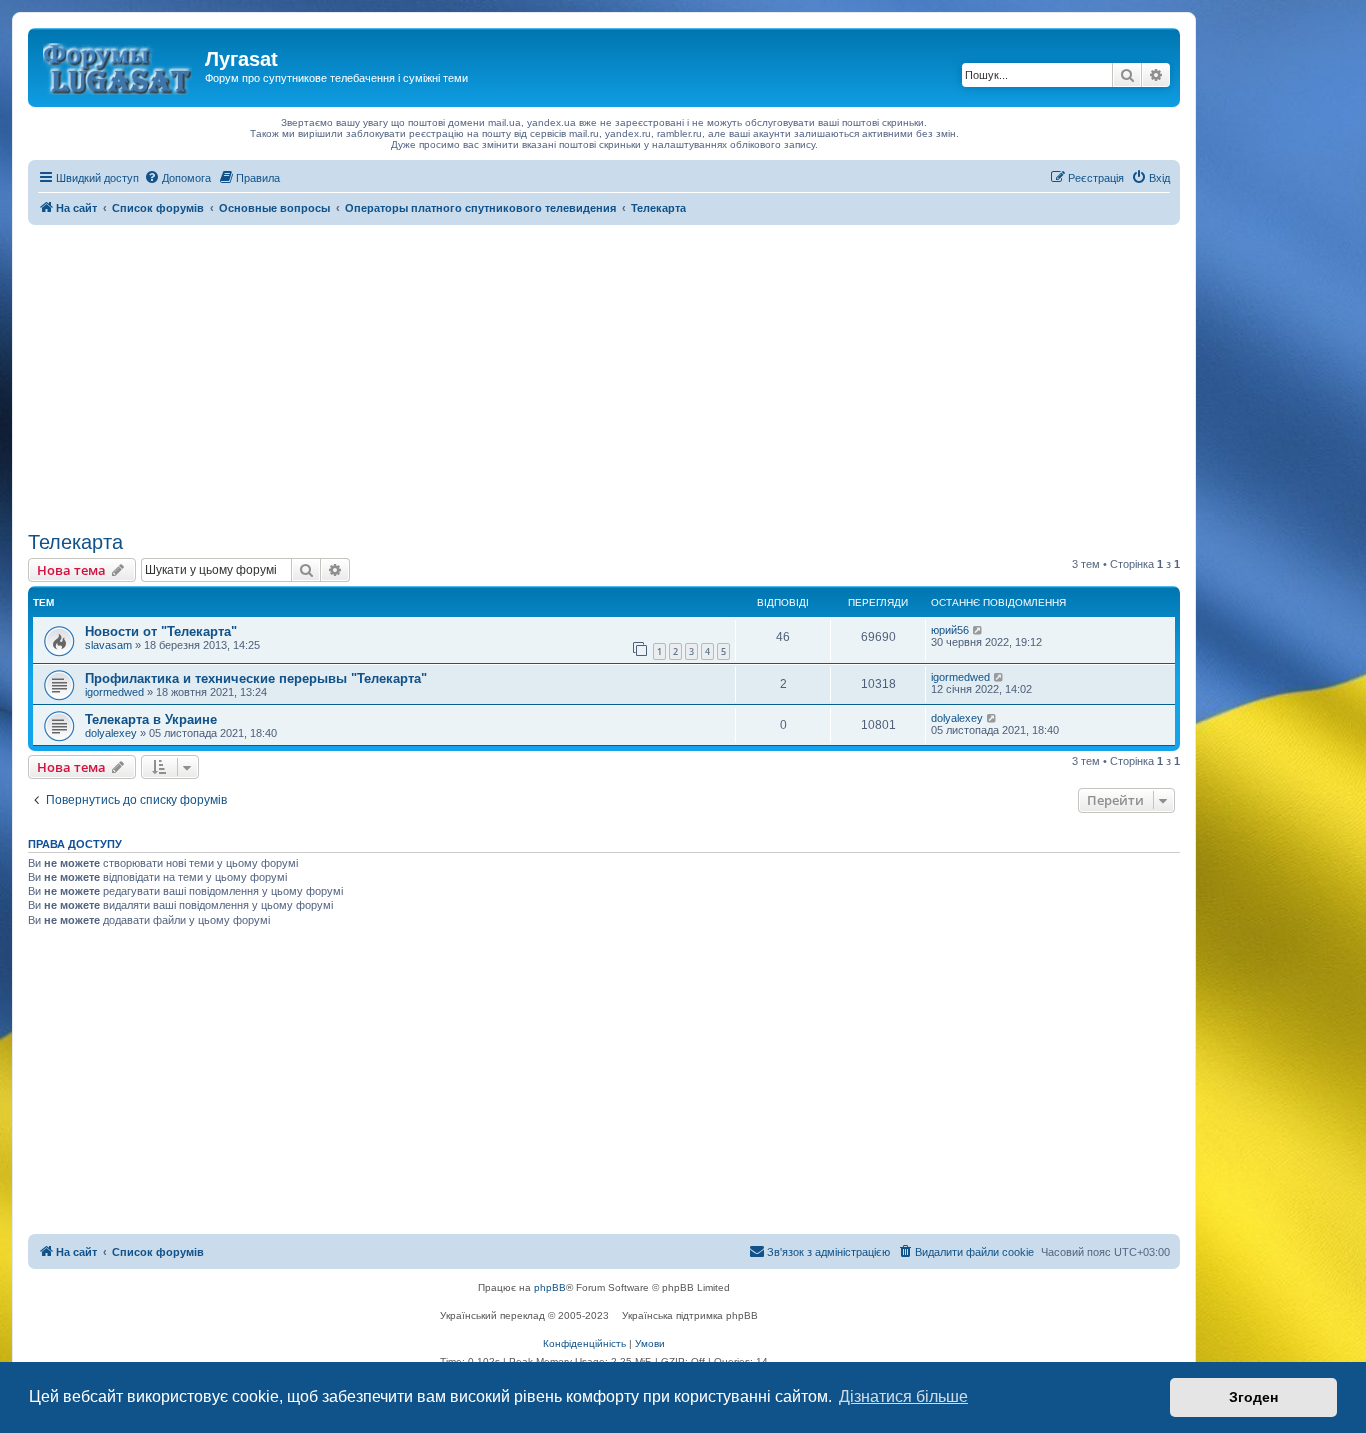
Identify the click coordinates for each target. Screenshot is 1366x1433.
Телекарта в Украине (151, 719)
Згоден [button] (1253, 1397)
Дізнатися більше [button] (903, 1396)
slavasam (108, 645)
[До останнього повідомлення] (978, 630)
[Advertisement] (604, 375)
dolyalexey (111, 733)
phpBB (550, 1287)
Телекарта (75, 542)
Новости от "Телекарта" (161, 631)
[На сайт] (119, 65)
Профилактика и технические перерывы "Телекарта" (256, 678)
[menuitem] (177, 178)
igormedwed (114, 692)
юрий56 (950, 630)
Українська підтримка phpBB (690, 1315)
